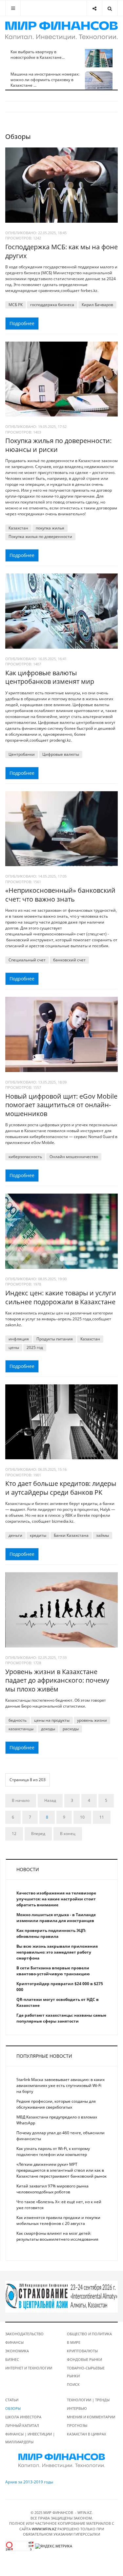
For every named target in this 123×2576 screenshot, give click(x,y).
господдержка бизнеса (52, 305)
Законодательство (24, 2334)
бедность (18, 1720)
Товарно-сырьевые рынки (86, 2372)
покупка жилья (50, 528)
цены (14, 1347)
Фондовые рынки (84, 2359)
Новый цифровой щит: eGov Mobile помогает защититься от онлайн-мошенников (61, 1105)
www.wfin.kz (44, 2529)
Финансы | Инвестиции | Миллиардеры (30, 2438)
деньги (15, 1535)
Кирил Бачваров (97, 305)
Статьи (12, 2400)
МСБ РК (16, 305)
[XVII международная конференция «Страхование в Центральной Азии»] (61, 2296)
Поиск (73, 2384)
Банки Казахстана (71, 1535)
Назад (50, 1800)
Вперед (38, 1834)
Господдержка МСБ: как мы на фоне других (61, 251)
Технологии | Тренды (88, 2400)
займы (102, 1535)
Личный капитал (22, 2425)
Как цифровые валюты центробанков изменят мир (50, 677)
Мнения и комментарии (91, 2417)
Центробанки (22, 754)
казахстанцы (21, 1729)
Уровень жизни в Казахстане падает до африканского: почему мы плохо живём (57, 1680)
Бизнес (12, 2359)
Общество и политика (89, 2334)
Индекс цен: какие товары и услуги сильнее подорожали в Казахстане (61, 1297)
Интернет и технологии (29, 2368)
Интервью (77, 2408)
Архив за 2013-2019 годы (29, 2482)
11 (102, 1817)
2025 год (35, 1347)
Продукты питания (55, 1339)
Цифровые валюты (61, 754)
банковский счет (69, 960)
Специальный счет (27, 960)
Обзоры (13, 2408)
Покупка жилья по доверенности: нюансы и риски (58, 445)
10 (82, 1817)
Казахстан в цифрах (86, 2434)
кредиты (38, 1535)
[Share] (94, 8)
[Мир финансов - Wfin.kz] (61, 31)
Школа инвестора (23, 2417)
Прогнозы (77, 2425)
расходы (71, 1729)
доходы (48, 1729)
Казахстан (18, 528)
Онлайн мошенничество (74, 1157)
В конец (68, 1834)
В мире (74, 2342)
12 (14, 1834)
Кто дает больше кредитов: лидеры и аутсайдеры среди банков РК (61, 1488)
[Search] (110, 8)
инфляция (19, 1339)
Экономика (17, 2351)
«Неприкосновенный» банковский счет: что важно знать (60, 895)
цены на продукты (52, 1720)
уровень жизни (92, 1720)
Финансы (14, 2342)
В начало (21, 1800)
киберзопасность (25, 1157)
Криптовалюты (82, 2351)
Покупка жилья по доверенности (40, 537)
